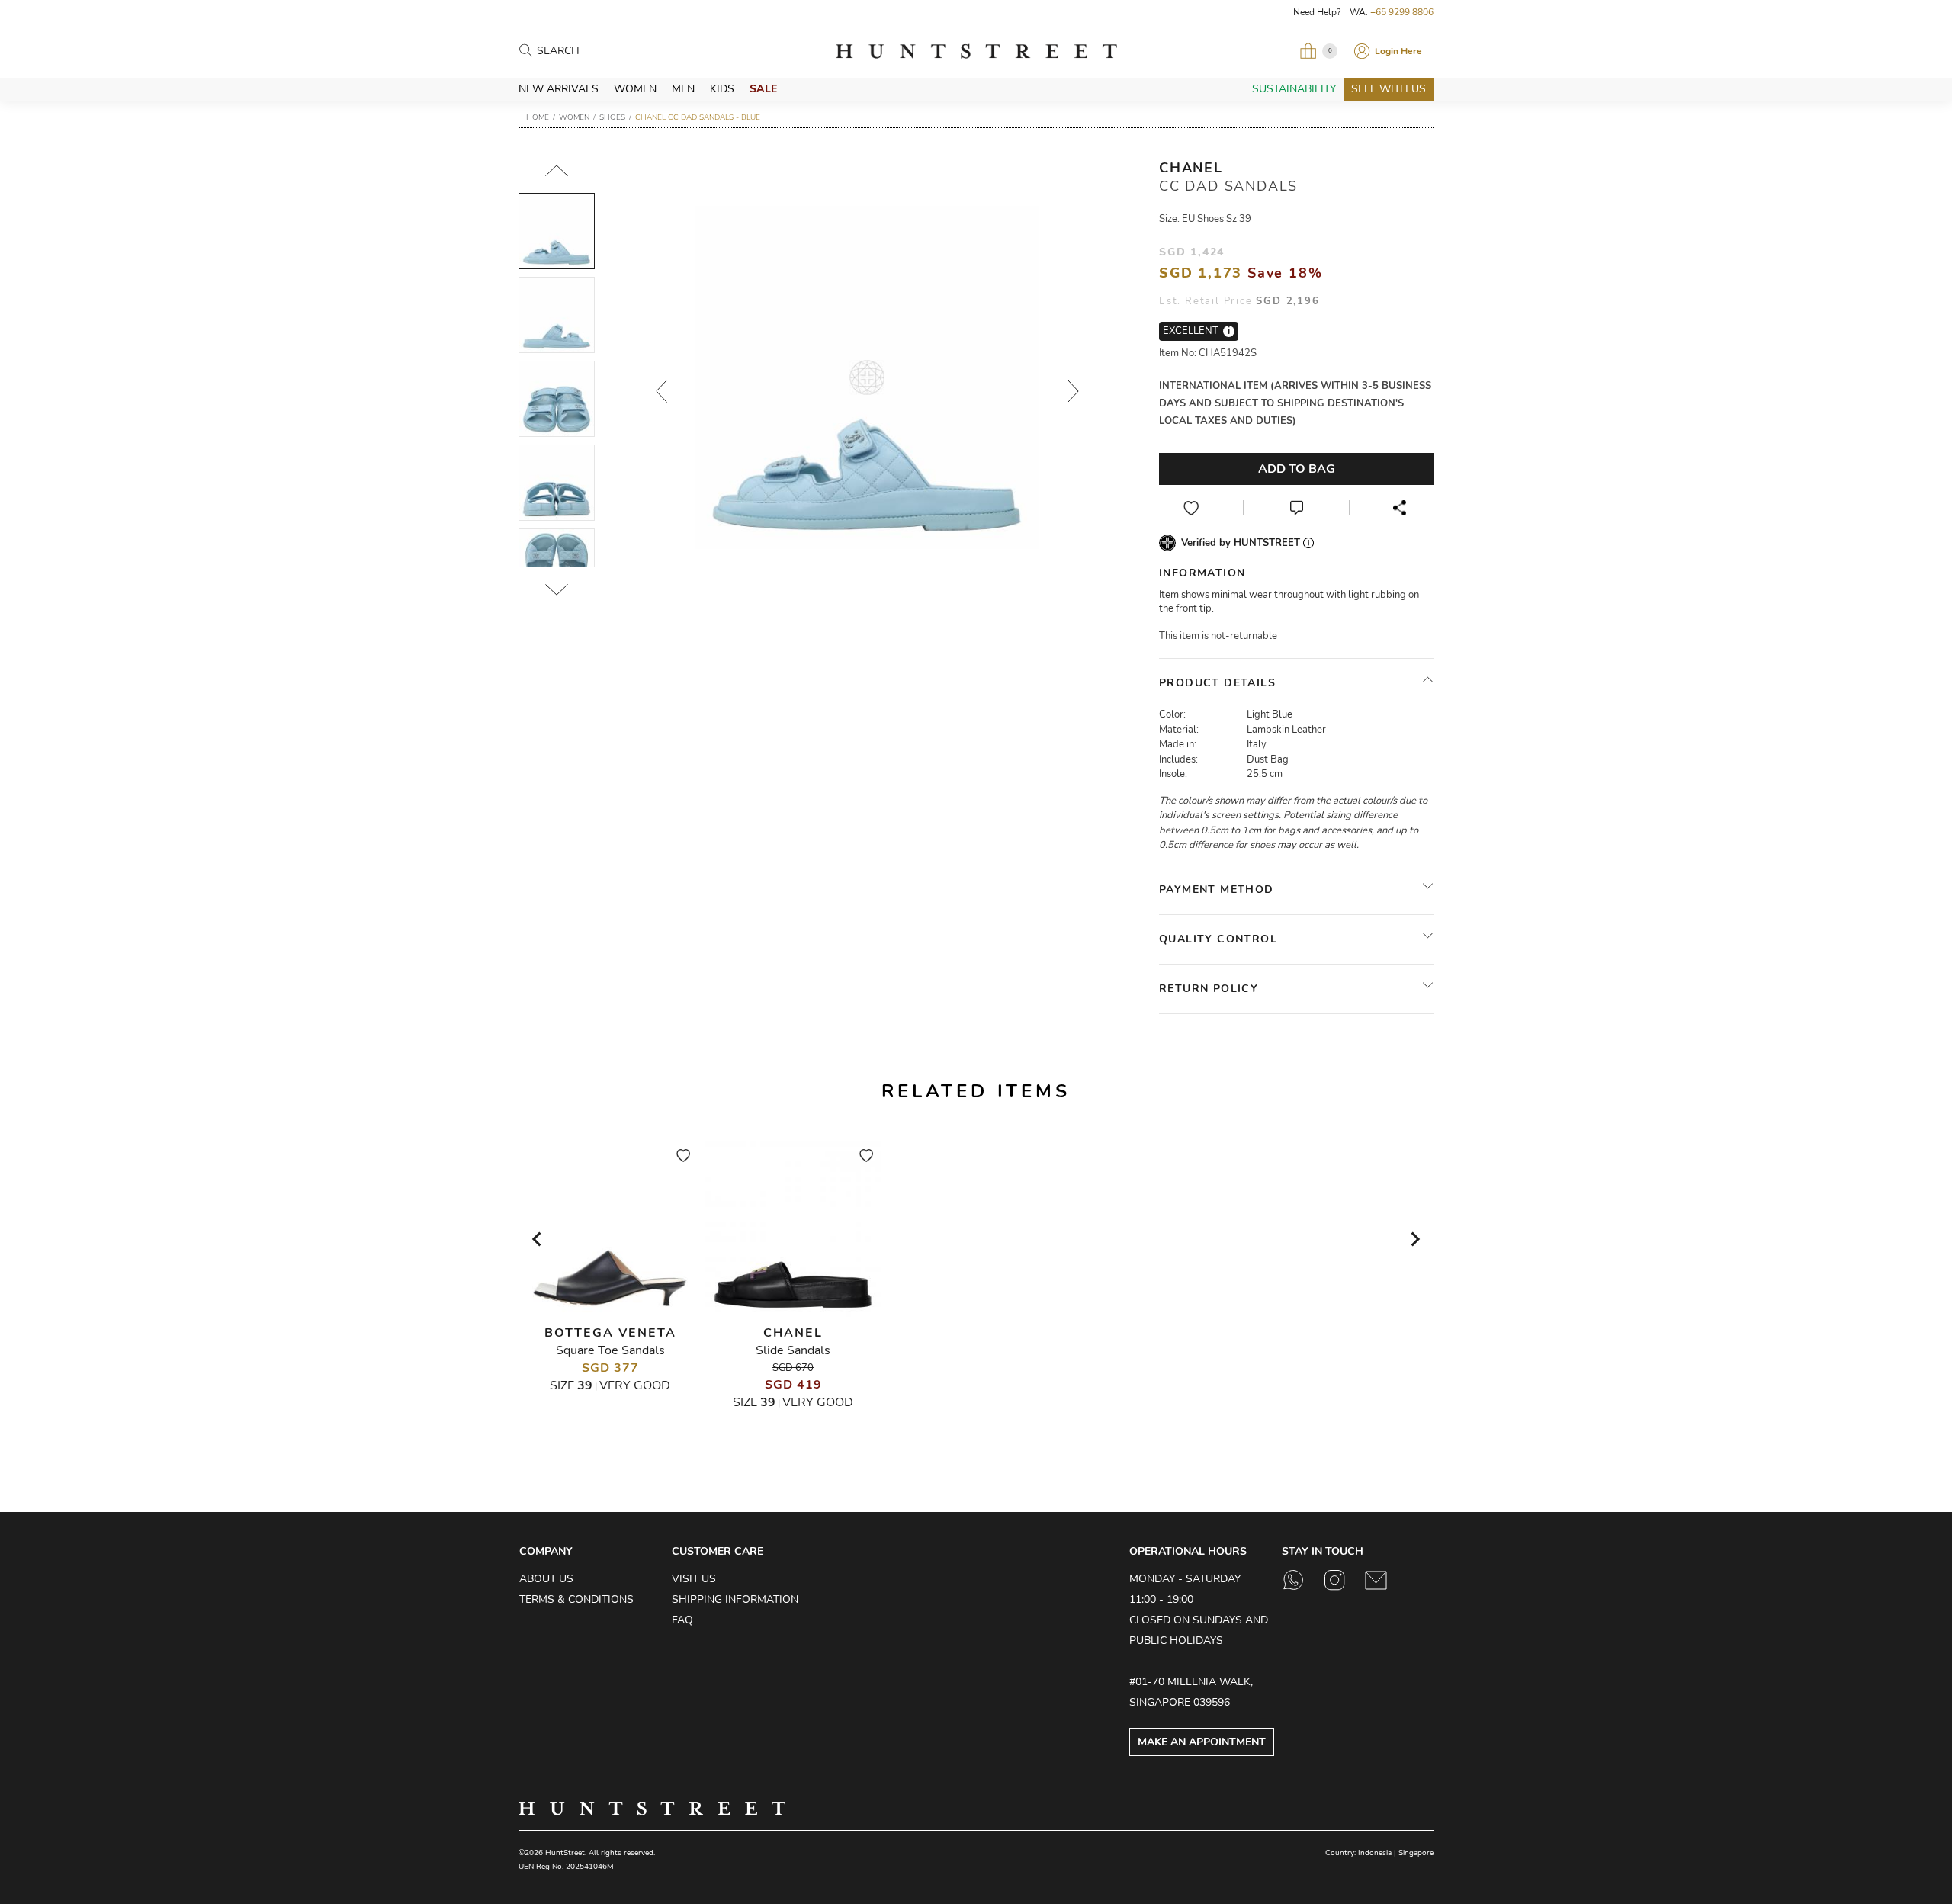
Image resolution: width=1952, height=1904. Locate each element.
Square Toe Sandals (610, 1350)
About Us (546, 1579)
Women (635, 89)
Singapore (1416, 1853)
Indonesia (1375, 1853)
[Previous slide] (538, 1239)
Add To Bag (1297, 469)
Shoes (612, 117)
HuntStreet (976, 51)
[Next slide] (1414, 1239)
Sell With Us (1389, 89)
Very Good (635, 1385)
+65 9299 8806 (1402, 12)
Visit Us (694, 1579)
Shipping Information (735, 1599)
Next (1073, 391)
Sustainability (1294, 89)
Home (538, 117)
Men (683, 89)
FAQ (682, 1620)
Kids (722, 89)
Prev (661, 391)
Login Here (1398, 51)
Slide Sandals (793, 1350)
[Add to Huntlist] (1191, 508)
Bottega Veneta (610, 1333)
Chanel (1191, 168)
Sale (763, 89)
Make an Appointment (1202, 1742)
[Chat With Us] (1296, 508)
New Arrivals (559, 89)
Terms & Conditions (576, 1599)
